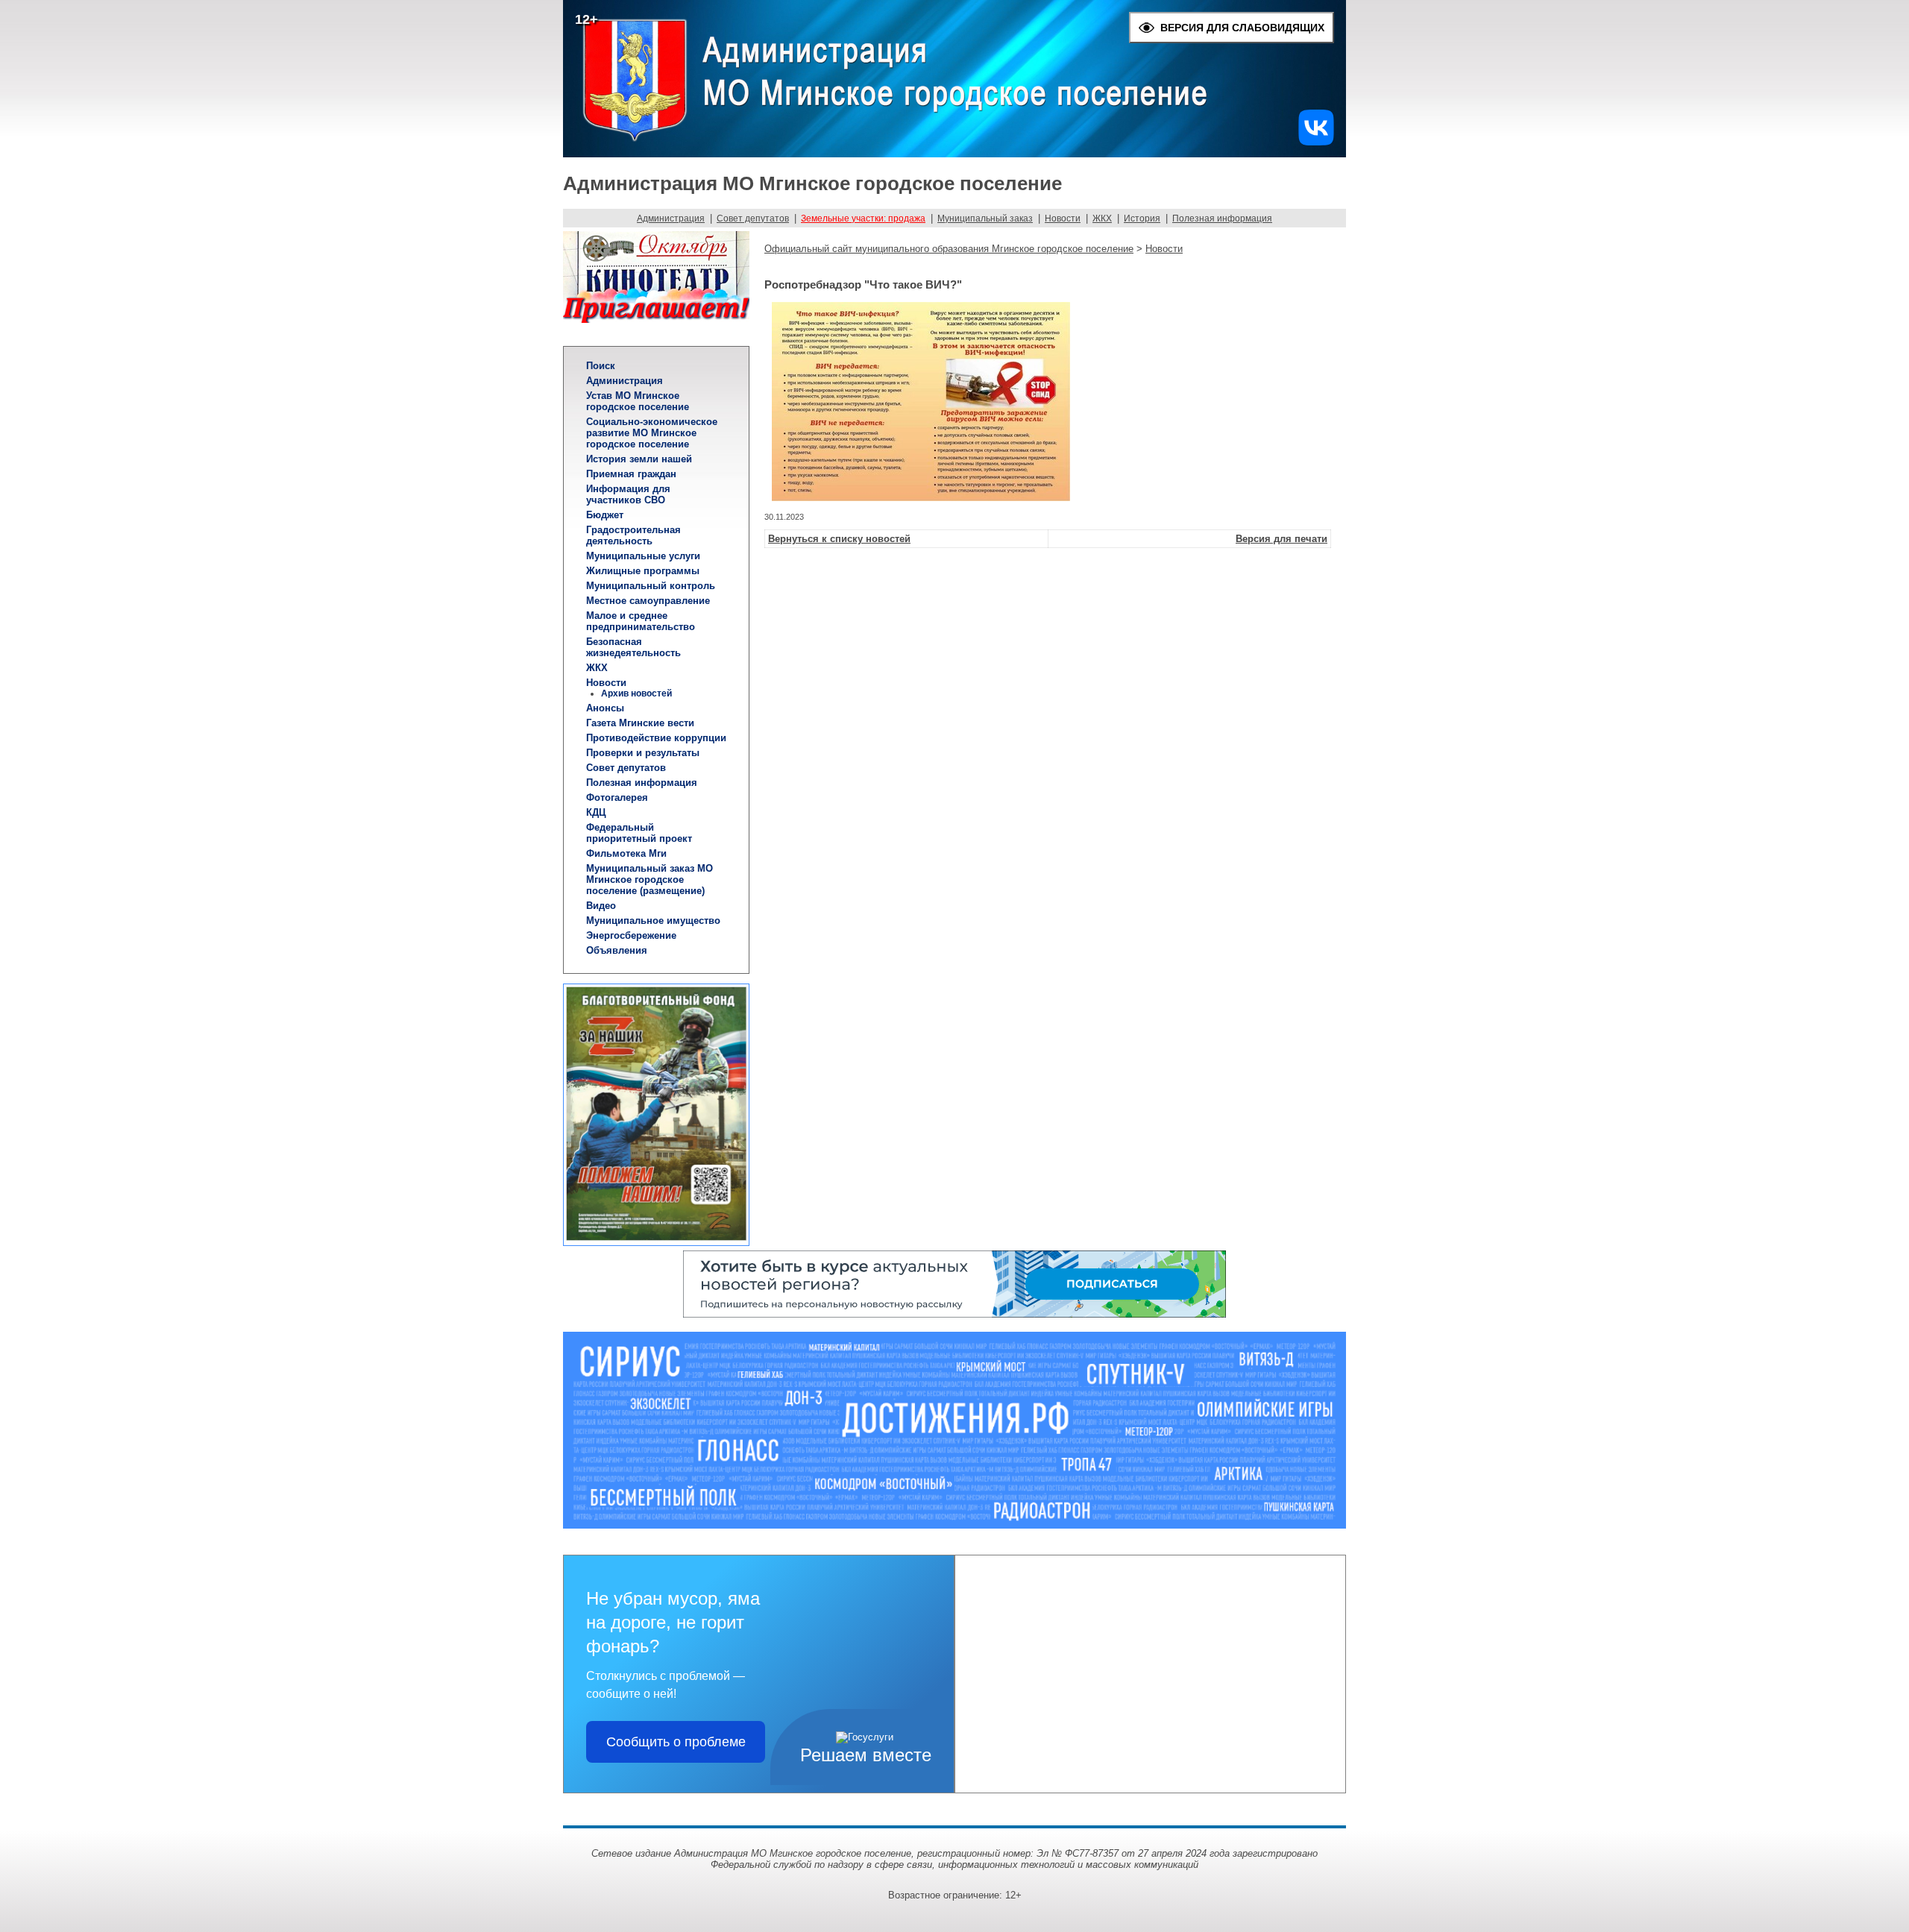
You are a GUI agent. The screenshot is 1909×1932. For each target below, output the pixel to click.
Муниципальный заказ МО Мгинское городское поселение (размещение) (650, 880)
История (1142, 218)
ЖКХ (1102, 218)
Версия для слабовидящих (1242, 28)
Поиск (601, 366)
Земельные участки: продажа (863, 218)
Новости (1063, 218)
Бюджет (605, 515)
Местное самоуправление (648, 601)
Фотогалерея (617, 797)
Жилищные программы (643, 571)
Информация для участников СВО (628, 494)
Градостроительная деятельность (633, 535)
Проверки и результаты (643, 753)
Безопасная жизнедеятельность (633, 647)
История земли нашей (639, 459)
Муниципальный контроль (651, 586)
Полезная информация (1222, 218)
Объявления (617, 950)
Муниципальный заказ (985, 218)
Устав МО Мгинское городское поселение (638, 401)
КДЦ (596, 812)
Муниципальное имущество (653, 921)
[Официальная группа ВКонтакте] (1316, 142)
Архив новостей (636, 693)
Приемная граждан (631, 474)
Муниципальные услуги (643, 556)
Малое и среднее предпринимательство (641, 621)
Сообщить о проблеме (676, 1742)
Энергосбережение (631, 935)
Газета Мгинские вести (640, 723)
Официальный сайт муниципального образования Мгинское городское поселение (949, 249)
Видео (601, 906)
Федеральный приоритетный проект (639, 833)
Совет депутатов (753, 218)
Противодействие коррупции (656, 738)
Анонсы (605, 708)
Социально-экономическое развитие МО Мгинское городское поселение (652, 433)
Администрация (671, 218)
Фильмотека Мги (626, 853)
